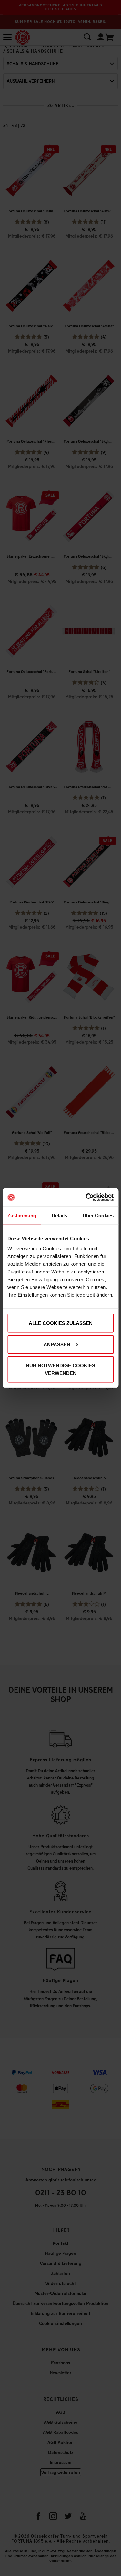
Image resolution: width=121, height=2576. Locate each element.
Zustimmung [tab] (22, 1215)
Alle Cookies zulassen (61, 1323)
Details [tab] (60, 1215)
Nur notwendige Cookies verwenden (60, 1369)
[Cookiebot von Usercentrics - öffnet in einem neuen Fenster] (86, 1198)
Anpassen (57, 1344)
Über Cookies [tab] (98, 1215)
